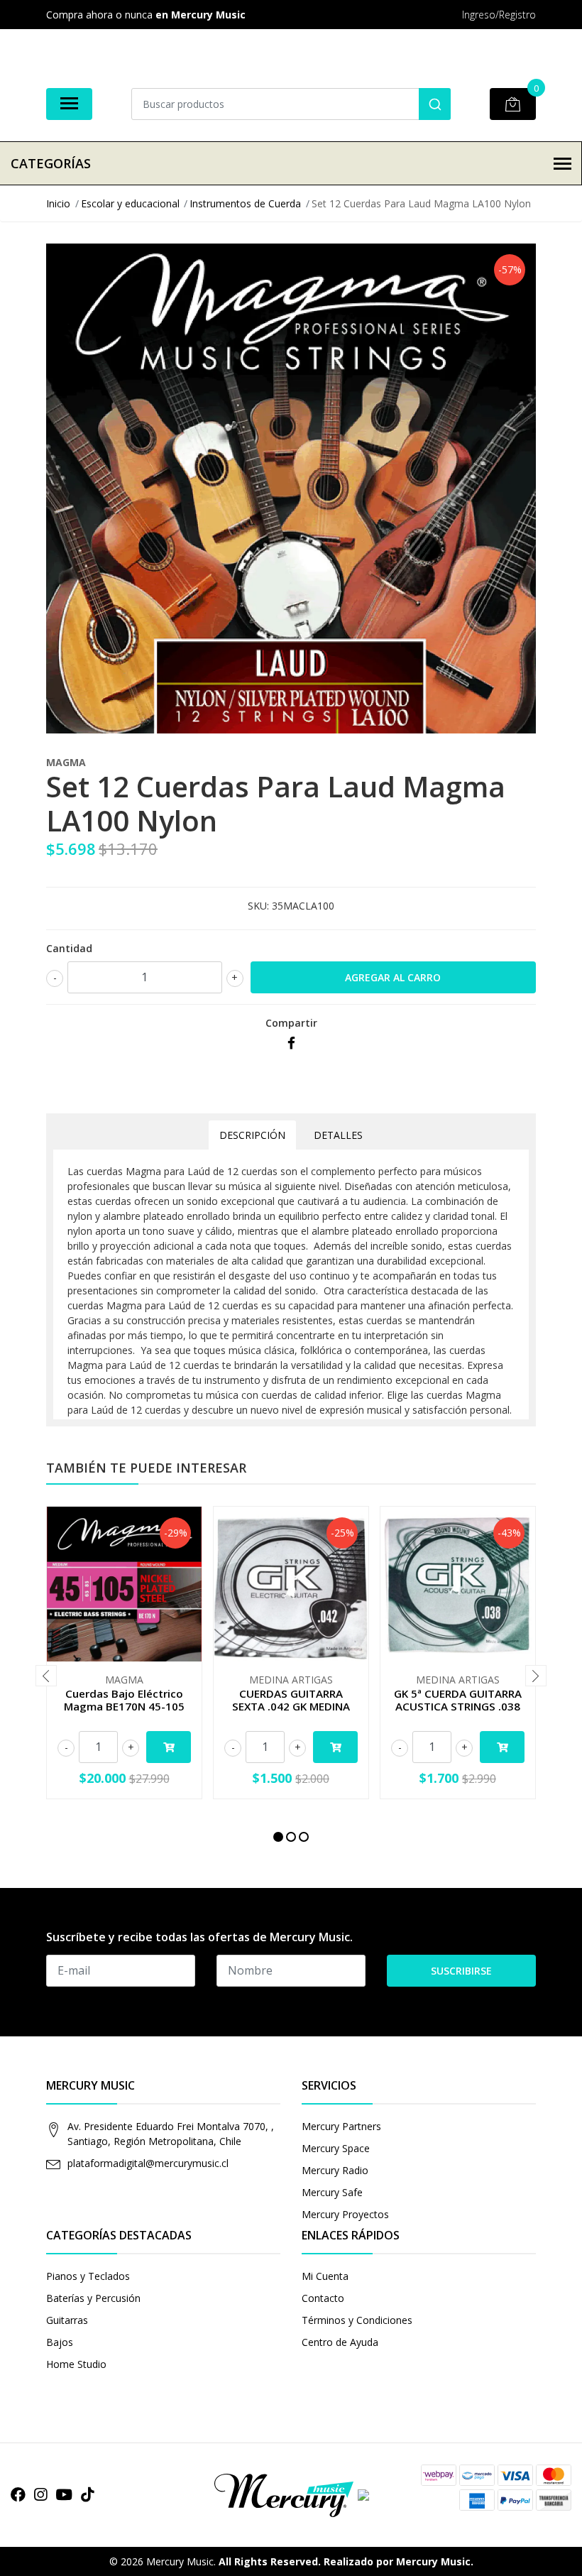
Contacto (323, 2298)
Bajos (60, 2342)
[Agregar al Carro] (169, 1747)
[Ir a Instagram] (40, 2494)
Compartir (291, 1023)
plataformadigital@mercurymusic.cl (148, 2163)
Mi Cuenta (325, 2276)
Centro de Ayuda (340, 2342)
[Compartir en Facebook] (291, 1043)
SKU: (258, 906)
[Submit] (435, 104)
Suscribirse (461, 1971)
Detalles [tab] (338, 1135)
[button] (278, 1837)
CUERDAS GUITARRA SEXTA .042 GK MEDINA (291, 1700)
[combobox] (291, 104)
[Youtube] (64, 2494)
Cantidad (69, 948)
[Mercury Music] (291, 2494)
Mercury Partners (341, 2126)
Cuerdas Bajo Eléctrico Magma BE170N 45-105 (124, 1700)
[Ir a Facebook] (18, 2494)
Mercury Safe (332, 2192)
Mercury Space (336, 2148)
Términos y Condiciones (357, 2320)
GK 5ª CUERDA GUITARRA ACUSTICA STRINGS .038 (458, 1700)
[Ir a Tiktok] (87, 2494)
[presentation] (46, 1676)
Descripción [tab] (252, 1135)
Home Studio (76, 2364)
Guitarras (67, 2320)
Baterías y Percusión (93, 2298)
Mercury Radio (335, 2170)
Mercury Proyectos (345, 2214)
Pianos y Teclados (88, 2276)
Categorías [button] (51, 163)
